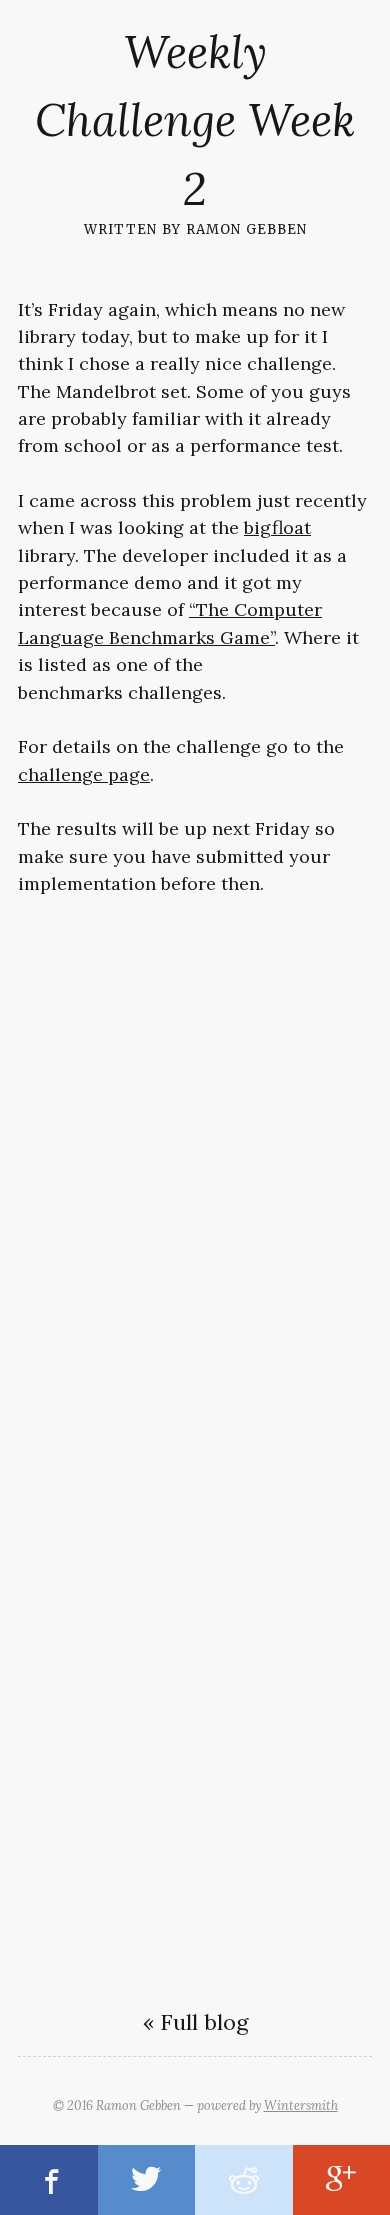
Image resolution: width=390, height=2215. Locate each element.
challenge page (84, 774)
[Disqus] (195, 1175)
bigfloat (277, 527)
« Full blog (195, 2022)
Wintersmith (301, 2105)
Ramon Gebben (246, 227)
